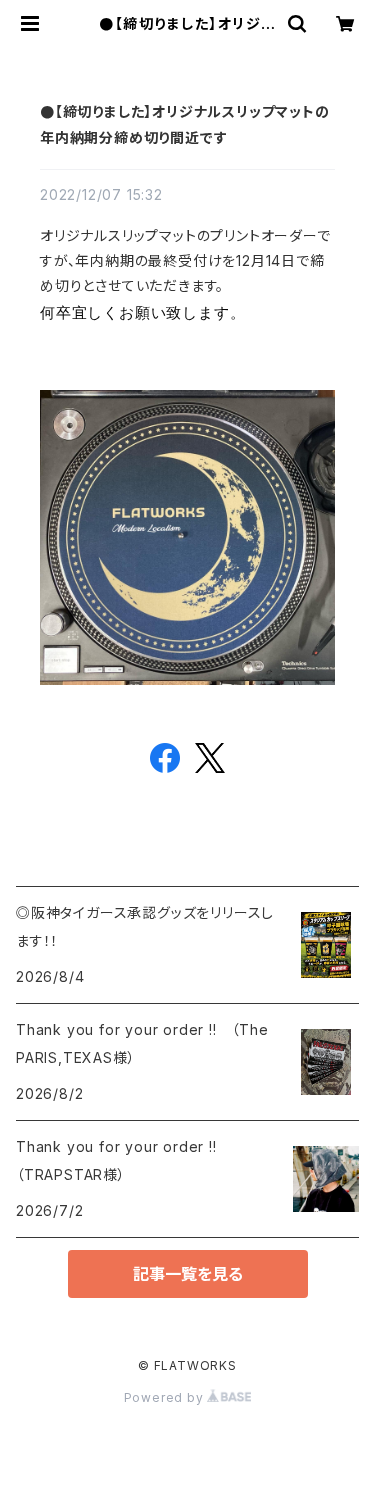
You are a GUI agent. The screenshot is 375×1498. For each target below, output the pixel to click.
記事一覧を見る (188, 1274)
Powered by (166, 1397)
